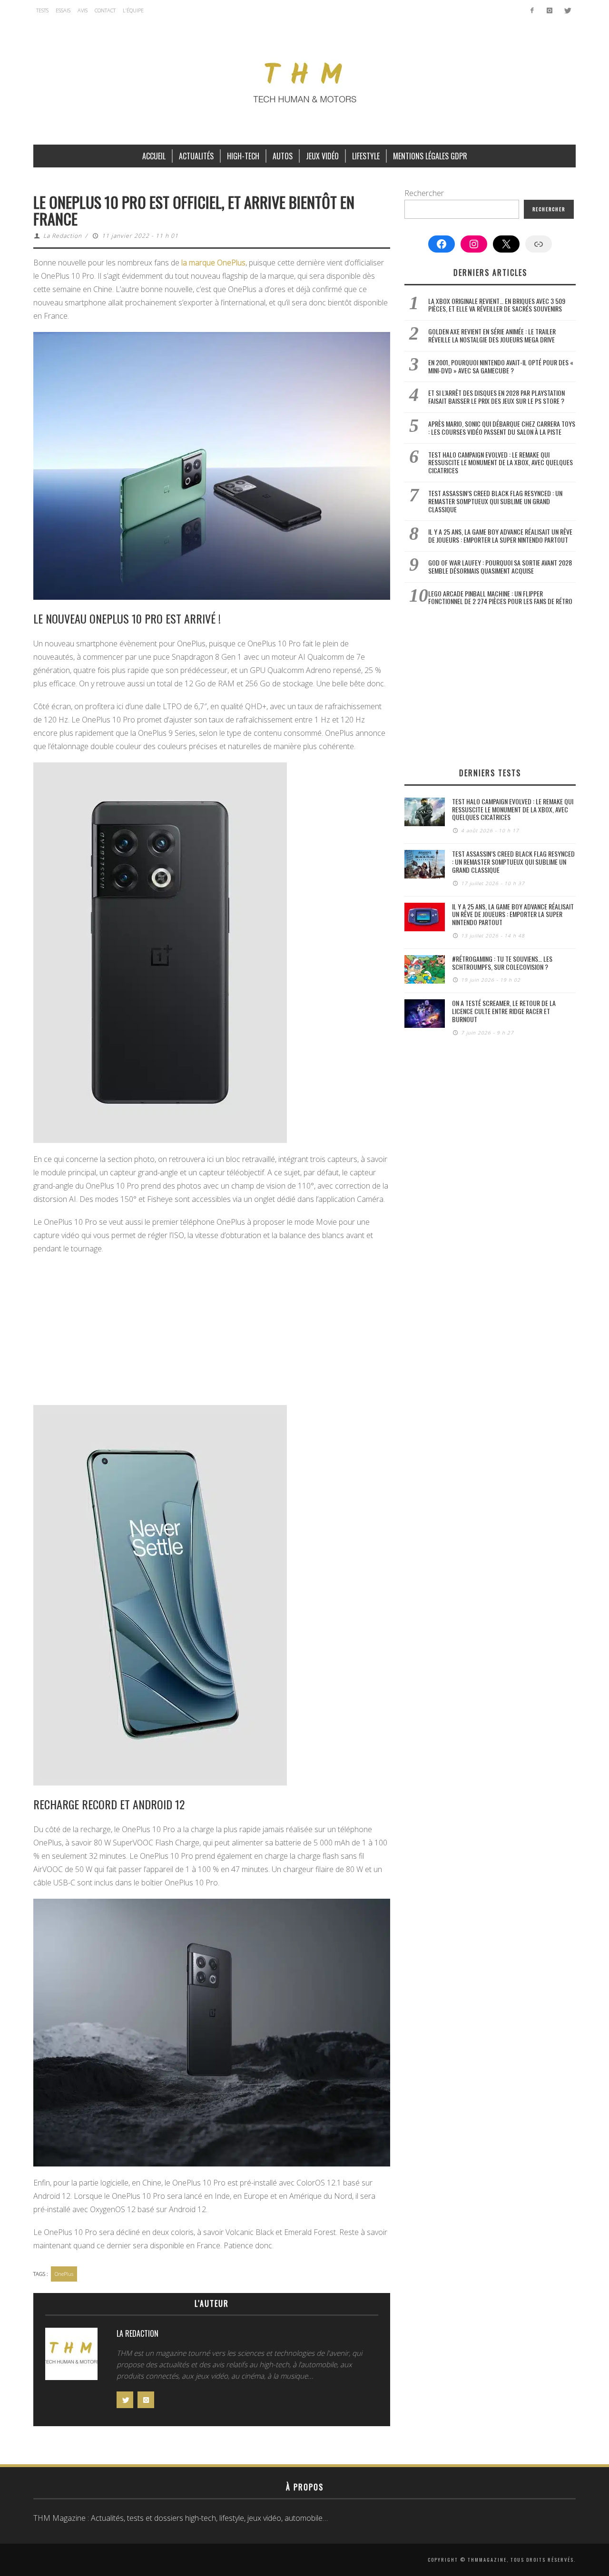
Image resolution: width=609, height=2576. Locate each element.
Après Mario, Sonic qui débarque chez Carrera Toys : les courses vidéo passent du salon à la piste (502, 428)
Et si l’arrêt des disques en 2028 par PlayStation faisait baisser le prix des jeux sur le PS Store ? (496, 397)
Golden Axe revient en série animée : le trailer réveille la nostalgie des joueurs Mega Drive (492, 335)
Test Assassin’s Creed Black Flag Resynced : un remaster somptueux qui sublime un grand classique (495, 501)
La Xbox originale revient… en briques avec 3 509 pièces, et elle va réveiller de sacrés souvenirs (497, 305)
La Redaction (63, 236)
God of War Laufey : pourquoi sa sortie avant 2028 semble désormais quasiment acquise (500, 566)
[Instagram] (549, 10)
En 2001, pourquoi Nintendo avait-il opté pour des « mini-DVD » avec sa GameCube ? (501, 366)
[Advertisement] (212, 1331)
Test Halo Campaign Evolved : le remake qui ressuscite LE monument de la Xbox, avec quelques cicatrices (501, 463)
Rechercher (424, 193)
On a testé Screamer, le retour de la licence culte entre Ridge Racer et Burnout (504, 1011)
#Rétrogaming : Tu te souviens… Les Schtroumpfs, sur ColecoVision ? (502, 963)
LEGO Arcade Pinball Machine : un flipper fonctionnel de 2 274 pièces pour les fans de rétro (500, 597)
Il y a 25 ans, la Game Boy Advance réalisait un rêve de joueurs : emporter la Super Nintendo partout (500, 536)
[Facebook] (532, 10)
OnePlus (64, 2274)
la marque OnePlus (213, 263)
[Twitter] (567, 10)
